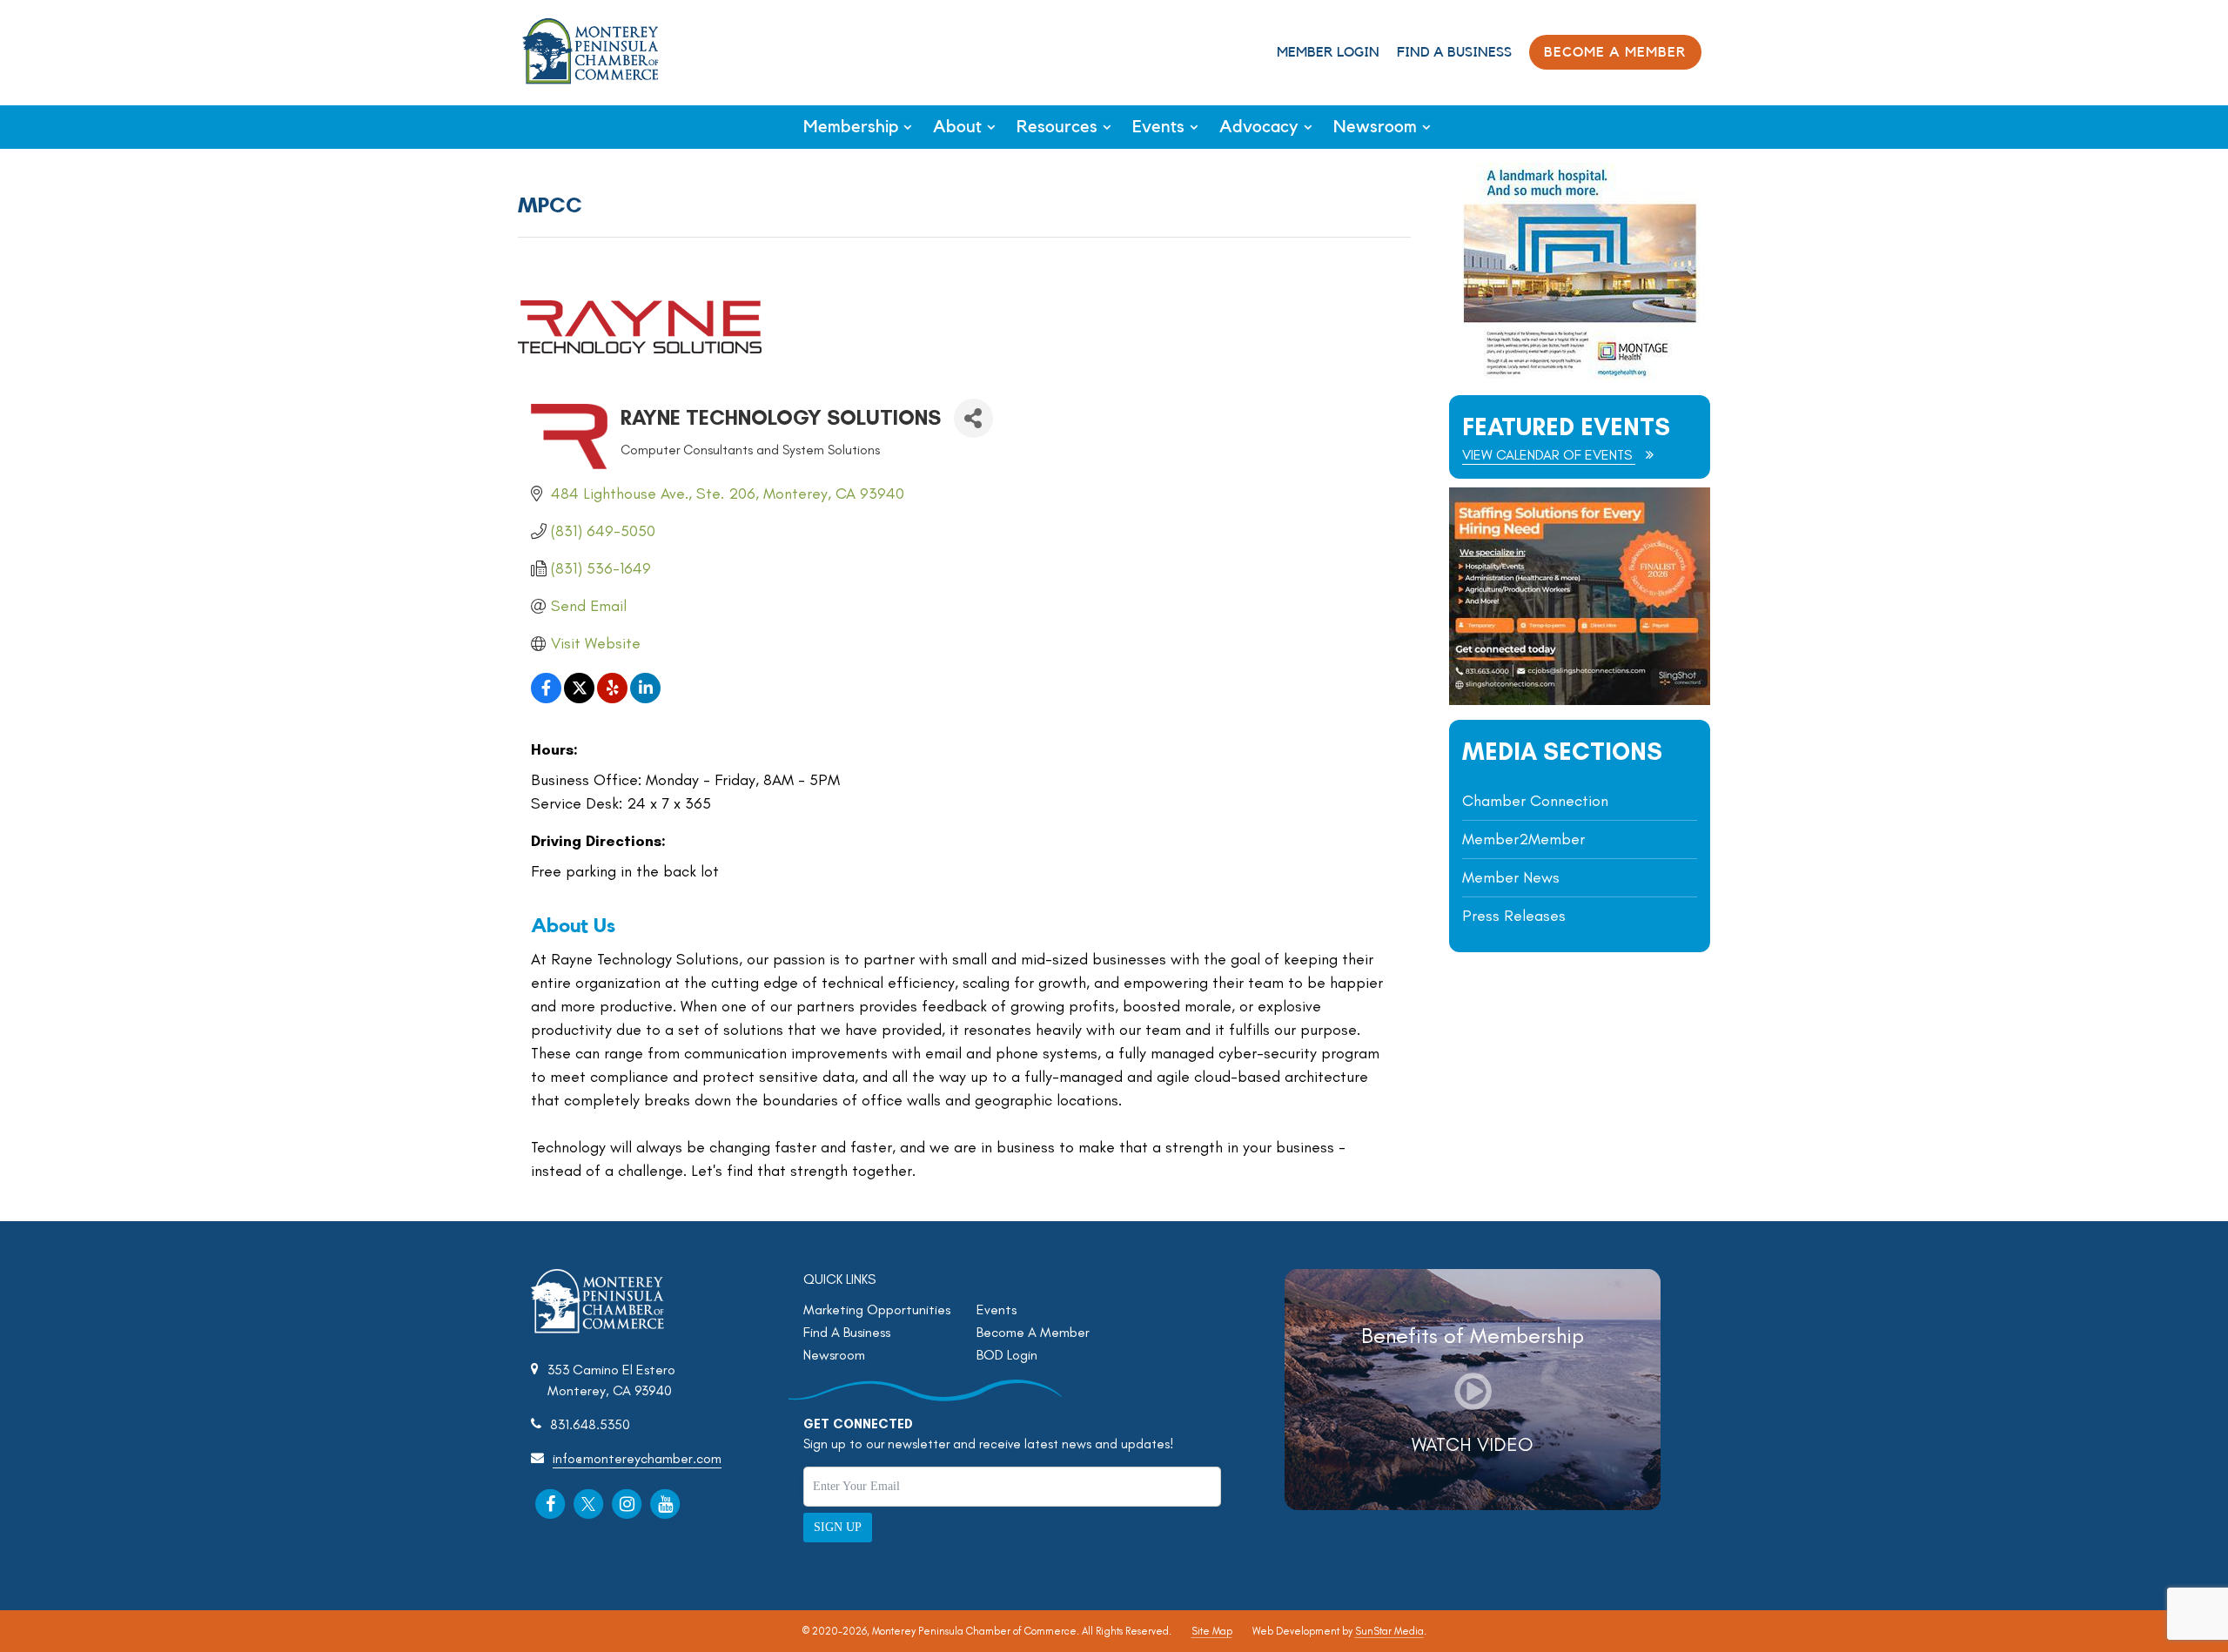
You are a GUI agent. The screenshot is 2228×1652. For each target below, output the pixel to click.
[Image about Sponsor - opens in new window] (1580, 376)
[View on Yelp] (612, 698)
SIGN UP (838, 1527)
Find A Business (1454, 52)
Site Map (1212, 1631)
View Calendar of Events (1549, 455)
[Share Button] (973, 418)
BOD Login (1007, 1355)
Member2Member (1523, 839)
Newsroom (1375, 127)
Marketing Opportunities (877, 1310)
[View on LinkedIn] (645, 698)
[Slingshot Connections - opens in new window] (1580, 700)
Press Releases (1514, 916)
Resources (1057, 127)
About (957, 127)
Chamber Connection (1535, 801)
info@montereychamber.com (637, 1458)
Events (1158, 127)
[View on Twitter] (579, 698)
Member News (1511, 877)
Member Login (1328, 52)
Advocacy (1259, 127)
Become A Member (1033, 1332)
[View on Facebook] (546, 698)
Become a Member (1615, 52)
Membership (851, 127)
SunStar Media (1389, 1631)
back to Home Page (591, 51)
